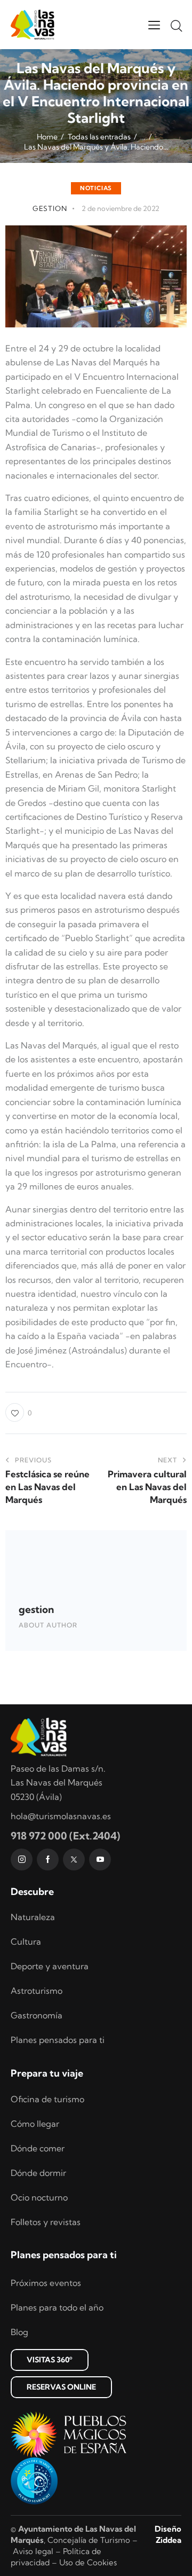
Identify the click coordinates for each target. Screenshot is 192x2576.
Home (47, 137)
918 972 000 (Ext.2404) (65, 1836)
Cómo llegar (35, 2124)
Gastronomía (37, 2015)
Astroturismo (37, 1991)
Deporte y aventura (50, 1966)
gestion (36, 1609)
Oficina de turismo (47, 2099)
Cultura (26, 1941)
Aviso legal (33, 2551)
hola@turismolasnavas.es (61, 1816)
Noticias (96, 188)
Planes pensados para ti (58, 2040)
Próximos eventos (46, 2283)
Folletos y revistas (46, 2222)
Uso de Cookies (88, 2562)
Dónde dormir (38, 2173)
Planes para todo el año (57, 2307)
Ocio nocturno (39, 2197)
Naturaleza (33, 1917)
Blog (19, 2332)
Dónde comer (38, 2148)
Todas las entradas (99, 137)
